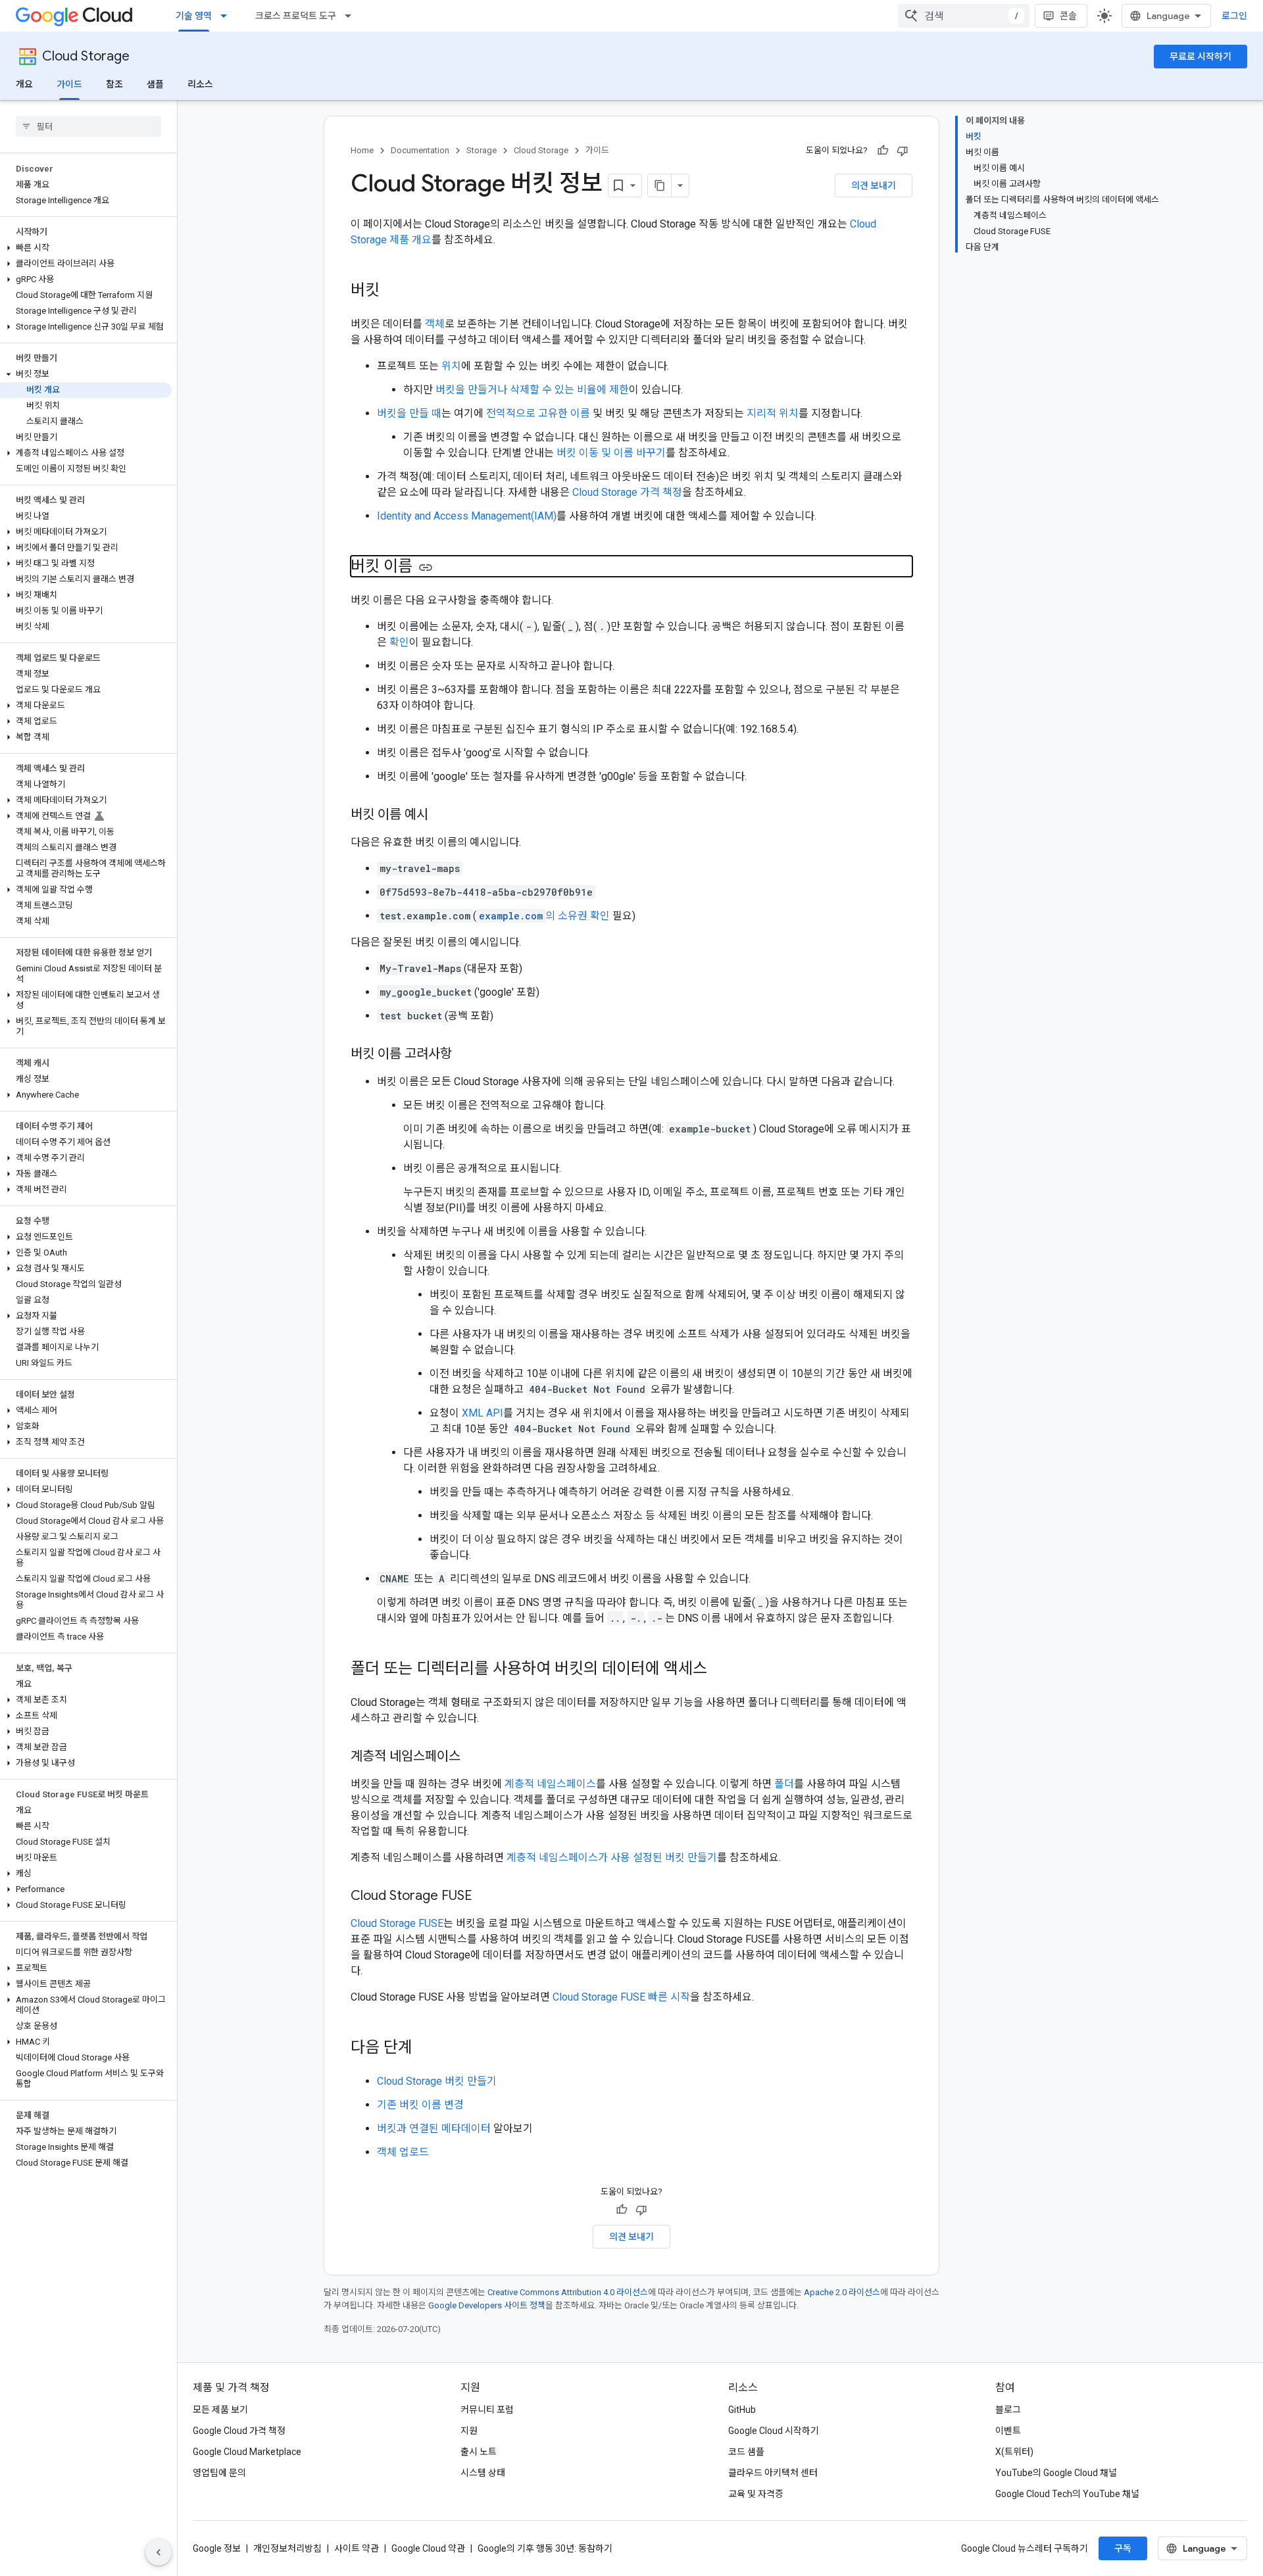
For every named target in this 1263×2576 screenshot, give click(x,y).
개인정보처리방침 (287, 2548)
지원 (469, 2431)
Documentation (420, 150)
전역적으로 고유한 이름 (538, 413)
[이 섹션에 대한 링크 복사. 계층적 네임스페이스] (474, 1757)
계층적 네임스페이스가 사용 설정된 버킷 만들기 (612, 1858)
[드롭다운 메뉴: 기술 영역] (228, 16)
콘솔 (1068, 16)
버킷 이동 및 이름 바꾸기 (611, 453)
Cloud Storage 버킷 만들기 (437, 2081)
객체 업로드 (403, 2152)
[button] (86, 248)
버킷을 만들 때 (409, 413)
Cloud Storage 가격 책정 (627, 492)
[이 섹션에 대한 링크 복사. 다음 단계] (426, 2049)
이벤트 (1008, 2431)
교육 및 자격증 (756, 2494)
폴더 (784, 1784)
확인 (399, 642)
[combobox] (964, 16)
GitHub (742, 2410)
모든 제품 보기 (220, 2410)
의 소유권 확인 (544, 916)
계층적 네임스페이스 (550, 1784)
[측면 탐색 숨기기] (159, 2552)
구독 (1123, 2548)
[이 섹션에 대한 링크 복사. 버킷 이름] (426, 568)
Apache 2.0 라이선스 (842, 2292)
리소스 (200, 84)
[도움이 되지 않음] (903, 151)
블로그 (1008, 2410)
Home (362, 150)
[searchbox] (88, 126)
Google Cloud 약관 (428, 2548)
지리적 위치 (773, 413)
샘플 (155, 84)
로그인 (1234, 16)
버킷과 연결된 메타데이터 (434, 2128)
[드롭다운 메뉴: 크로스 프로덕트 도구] (352, 16)
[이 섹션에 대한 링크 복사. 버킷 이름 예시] (441, 815)
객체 (435, 324)
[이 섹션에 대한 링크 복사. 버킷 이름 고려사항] (465, 1055)
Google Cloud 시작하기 (774, 2431)
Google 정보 (217, 2548)
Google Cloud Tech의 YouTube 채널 (1067, 2494)
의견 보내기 (874, 185)
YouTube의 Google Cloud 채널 (1056, 2473)
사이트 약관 (357, 2548)
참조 (114, 84)
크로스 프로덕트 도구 (296, 16)
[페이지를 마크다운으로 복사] (660, 185)
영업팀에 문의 (219, 2473)
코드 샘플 (746, 2452)
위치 (451, 366)
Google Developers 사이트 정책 (487, 2305)
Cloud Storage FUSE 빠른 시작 (621, 1997)
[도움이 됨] (883, 151)
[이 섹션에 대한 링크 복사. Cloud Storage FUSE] (485, 1897)
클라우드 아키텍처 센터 (773, 2473)
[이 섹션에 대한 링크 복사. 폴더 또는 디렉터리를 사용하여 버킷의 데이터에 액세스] (720, 1670)
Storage (482, 150)
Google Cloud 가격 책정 (239, 2431)
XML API (483, 1413)
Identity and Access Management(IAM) (467, 516)
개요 (24, 84)
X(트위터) (1014, 2452)
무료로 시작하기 (1201, 57)
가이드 (69, 84)
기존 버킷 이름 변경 (420, 2105)
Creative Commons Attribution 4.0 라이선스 (568, 2292)
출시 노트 (479, 2452)
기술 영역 (194, 16)
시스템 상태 (483, 2473)
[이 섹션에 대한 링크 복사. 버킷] (393, 291)
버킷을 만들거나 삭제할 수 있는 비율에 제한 (532, 390)
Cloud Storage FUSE (397, 1923)
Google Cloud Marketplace (247, 2452)
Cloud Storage (86, 56)
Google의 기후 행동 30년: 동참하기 (545, 2548)
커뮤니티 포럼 (487, 2410)
